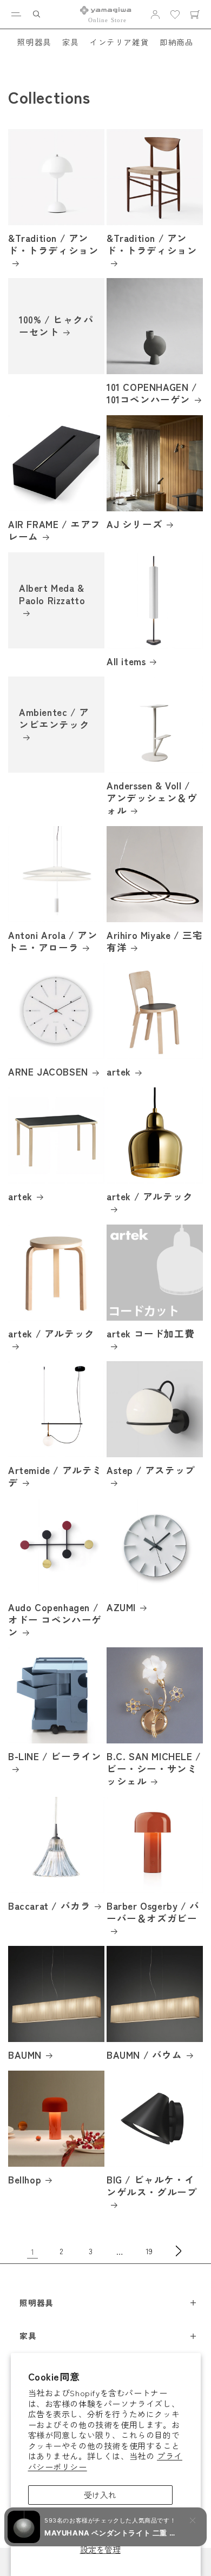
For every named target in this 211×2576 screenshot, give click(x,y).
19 (149, 2251)
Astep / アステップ (151, 1470)
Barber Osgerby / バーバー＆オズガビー (153, 1912)
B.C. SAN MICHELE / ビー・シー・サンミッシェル (154, 1769)
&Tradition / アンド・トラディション (53, 245)
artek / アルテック (150, 1197)
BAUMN (25, 2055)
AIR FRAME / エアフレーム (54, 531)
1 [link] (33, 2251)
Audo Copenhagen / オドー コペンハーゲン (55, 1620)
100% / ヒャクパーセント (56, 327)
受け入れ (100, 2495)
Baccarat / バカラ (49, 1906)
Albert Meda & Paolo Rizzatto (52, 594)
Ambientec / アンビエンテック (54, 719)
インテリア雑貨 (119, 42)
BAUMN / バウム (144, 2055)
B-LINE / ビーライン (55, 1757)
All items (126, 662)
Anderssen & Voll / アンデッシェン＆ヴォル (152, 798)
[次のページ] (179, 2251)
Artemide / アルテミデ (55, 1477)
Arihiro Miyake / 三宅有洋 (154, 942)
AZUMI (121, 1608)
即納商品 (176, 42)
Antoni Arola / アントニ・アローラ (53, 942)
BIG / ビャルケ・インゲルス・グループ (152, 2186)
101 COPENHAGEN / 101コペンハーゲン (152, 394)
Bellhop (25, 2180)
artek (119, 1072)
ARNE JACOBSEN (48, 1072)
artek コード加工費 (150, 1334)
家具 (71, 42)
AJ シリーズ (134, 525)
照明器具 (34, 42)
